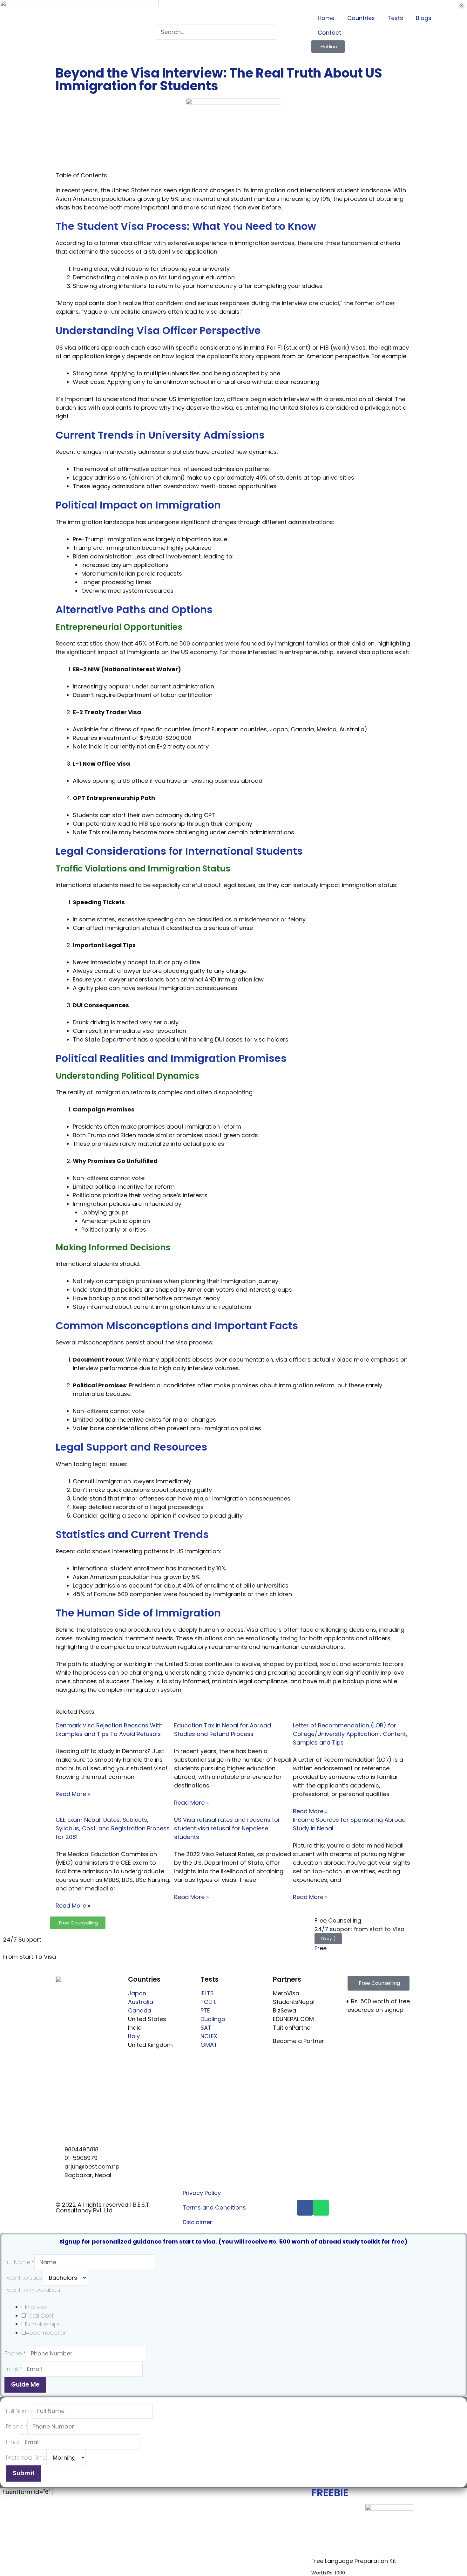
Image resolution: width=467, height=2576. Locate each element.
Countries (361, 18)
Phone (15, 2353)
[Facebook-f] (305, 2208)
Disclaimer (197, 2222)
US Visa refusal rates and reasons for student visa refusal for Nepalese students (227, 1828)
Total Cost (40, 2316)
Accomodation (47, 2333)
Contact (329, 33)
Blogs (424, 18)
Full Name (19, 2262)
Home (326, 18)
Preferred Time (26, 2458)
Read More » (73, 1794)
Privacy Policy (202, 2193)
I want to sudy (24, 2278)
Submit (24, 2473)
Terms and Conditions (214, 2207)
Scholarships (43, 2324)
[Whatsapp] (321, 2208)
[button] (379, 1983)
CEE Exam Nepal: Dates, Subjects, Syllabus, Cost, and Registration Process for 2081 (113, 1828)
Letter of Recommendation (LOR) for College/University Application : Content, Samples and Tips (350, 1734)
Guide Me (25, 2385)
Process (37, 2307)
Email (13, 2369)
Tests (395, 18)
